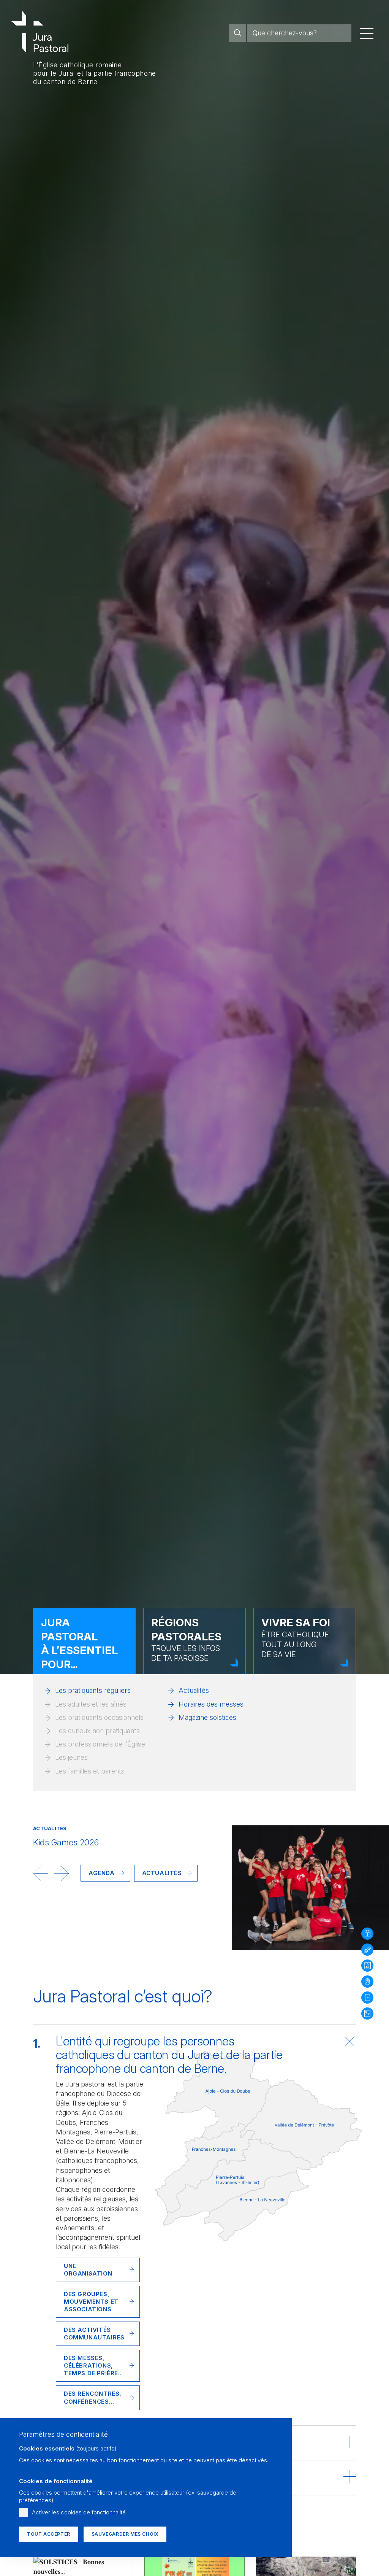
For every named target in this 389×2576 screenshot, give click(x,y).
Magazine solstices (207, 1717)
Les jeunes (71, 1757)
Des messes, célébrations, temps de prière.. (93, 2365)
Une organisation (88, 2270)
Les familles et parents (90, 1771)
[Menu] (367, 33)
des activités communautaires (94, 2334)
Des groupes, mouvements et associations (91, 2302)
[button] (41, 1873)
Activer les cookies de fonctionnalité (79, 2512)
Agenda (102, 1873)
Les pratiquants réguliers (93, 1690)
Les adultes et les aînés (91, 1704)
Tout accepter (49, 2534)
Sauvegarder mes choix (125, 2534)
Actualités (194, 1690)
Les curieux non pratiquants (97, 1731)
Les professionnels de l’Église (100, 1744)
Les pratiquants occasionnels (99, 1717)
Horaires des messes (211, 1704)
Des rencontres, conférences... (93, 2397)
